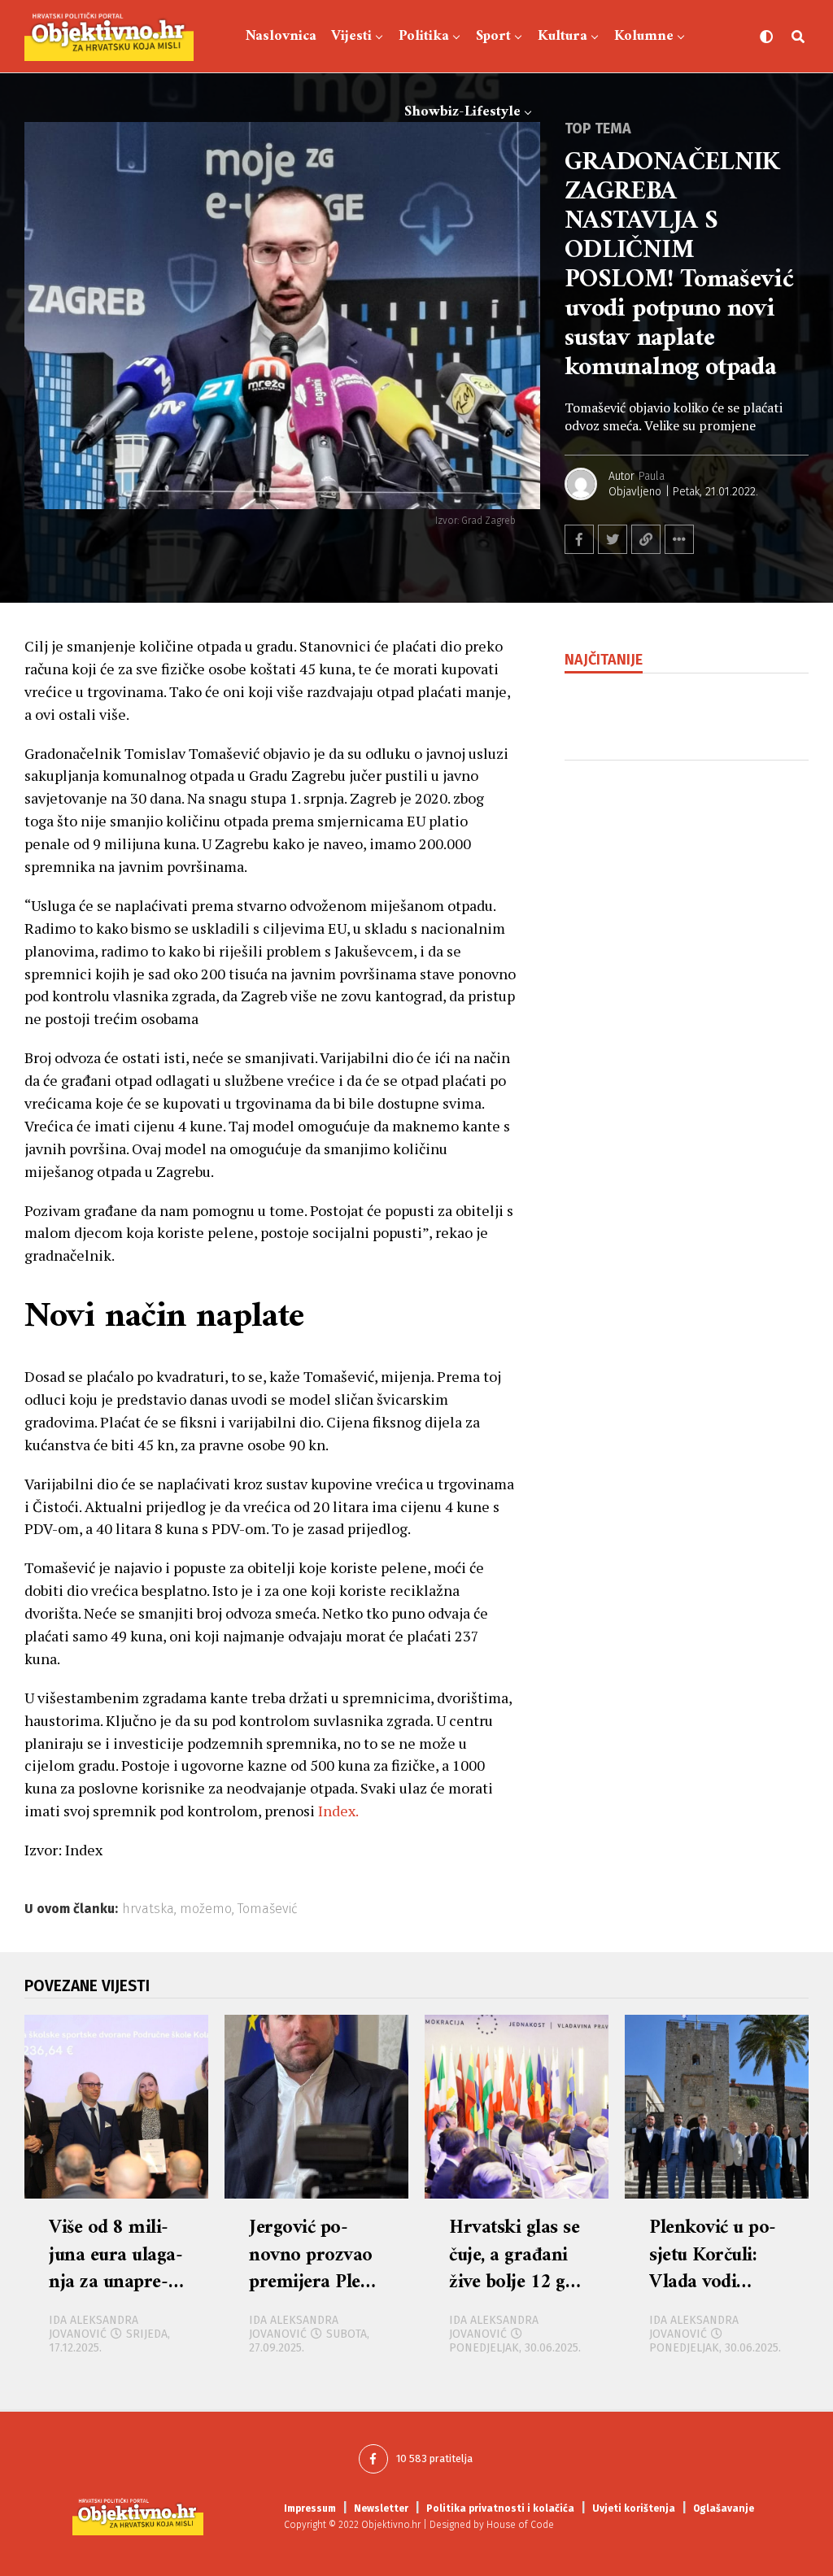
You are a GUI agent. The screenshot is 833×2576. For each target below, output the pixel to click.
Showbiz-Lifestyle (462, 112)
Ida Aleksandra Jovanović (94, 2327)
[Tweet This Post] (613, 539)
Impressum (310, 2508)
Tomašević (268, 1909)
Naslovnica (281, 36)
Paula (652, 476)
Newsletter (381, 2508)
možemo (206, 1909)
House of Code (520, 2525)
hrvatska (148, 1909)
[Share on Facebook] (579, 539)
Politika (424, 36)
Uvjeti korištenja (634, 2508)
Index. (338, 1811)
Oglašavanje (724, 2508)
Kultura (563, 36)
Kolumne (644, 36)
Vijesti (351, 36)
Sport (493, 36)
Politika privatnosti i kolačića (500, 2508)
